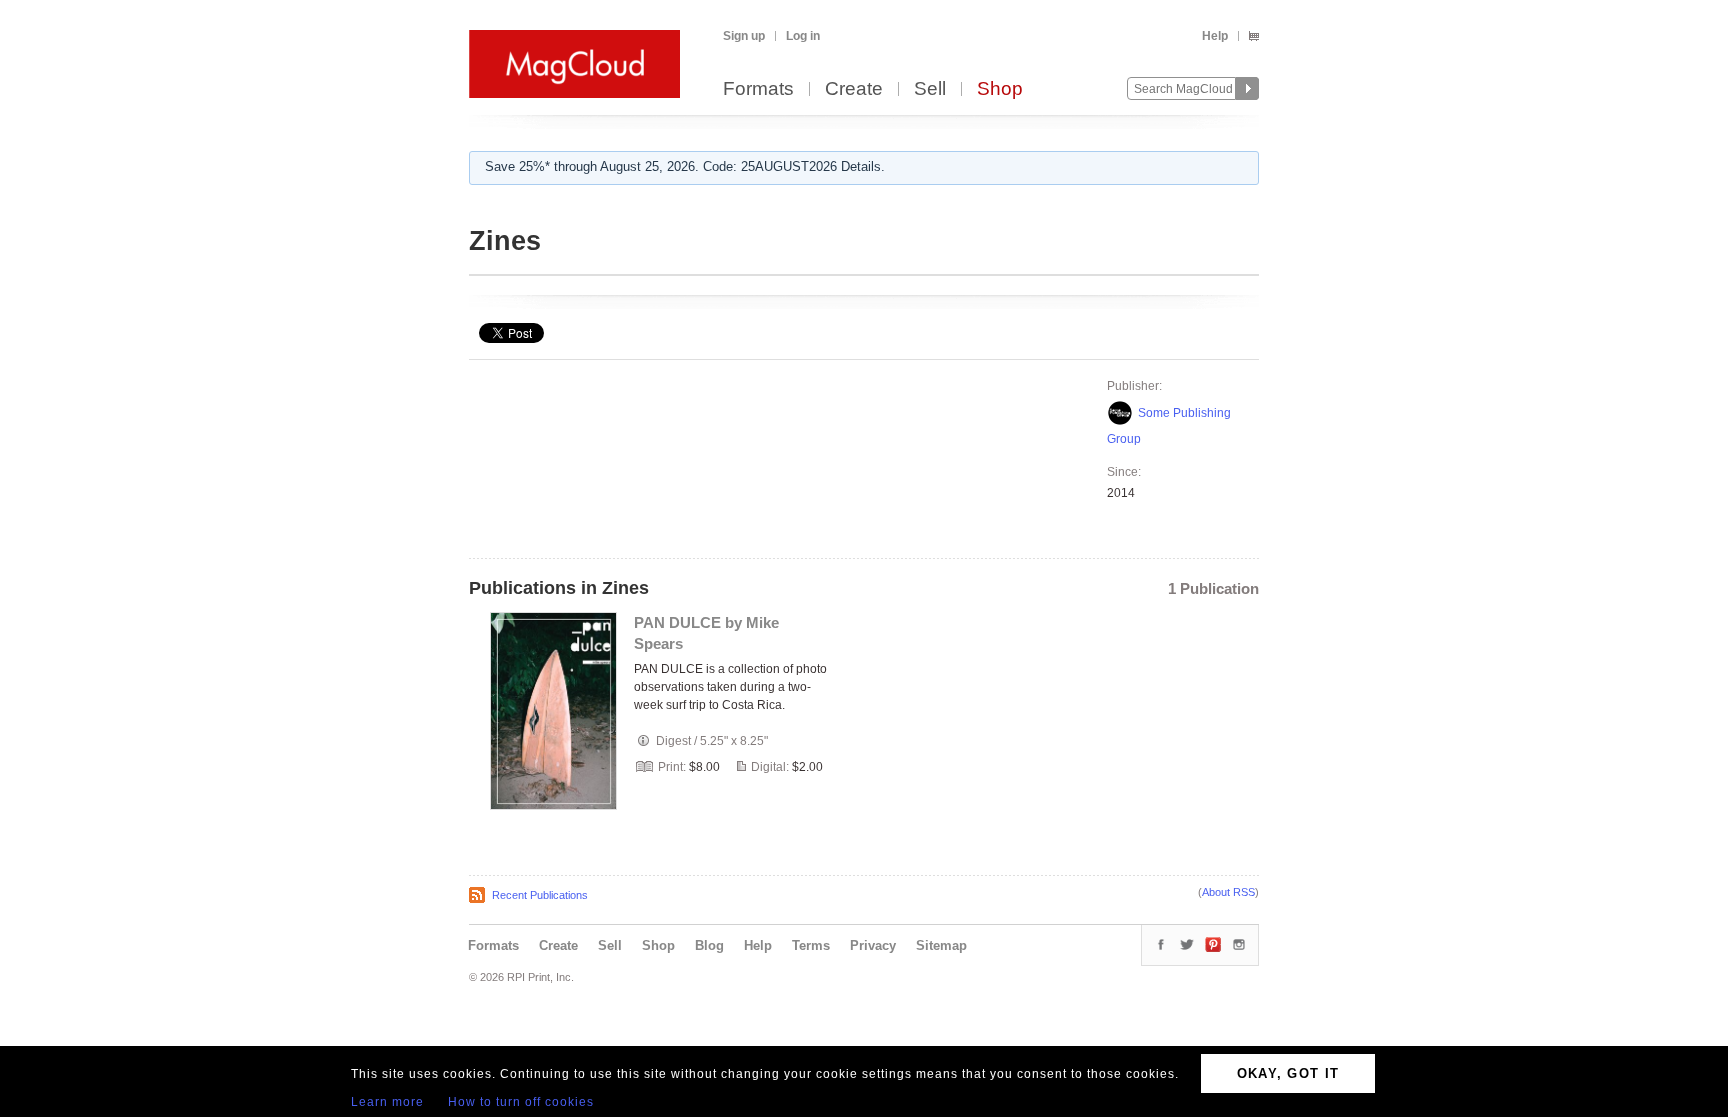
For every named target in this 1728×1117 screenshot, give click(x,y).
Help (1215, 36)
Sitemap (941, 945)
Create (854, 89)
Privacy (873, 945)
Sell (930, 89)
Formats (758, 89)
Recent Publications (540, 895)
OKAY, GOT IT (1288, 1073)
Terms (811, 945)
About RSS (1228, 892)
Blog (709, 945)
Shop (1000, 89)
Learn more (387, 1102)
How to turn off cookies (521, 1102)
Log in (803, 36)
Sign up (744, 36)
